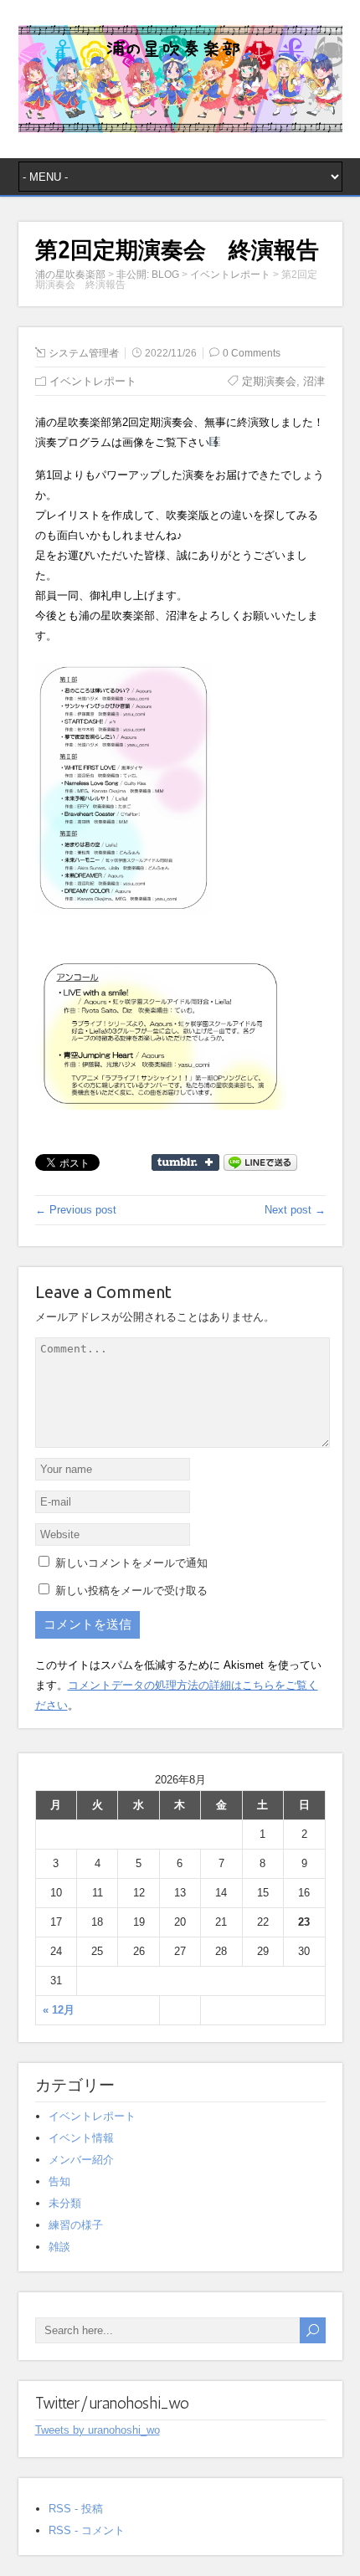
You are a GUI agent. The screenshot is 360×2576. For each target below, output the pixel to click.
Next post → (295, 1210)
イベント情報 (81, 2138)
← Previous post (76, 1210)
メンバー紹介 (81, 2160)
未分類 (65, 2203)
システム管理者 (84, 353)
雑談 (59, 2247)
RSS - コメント (87, 2530)
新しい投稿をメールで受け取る (131, 1591)
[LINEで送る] (260, 1161)
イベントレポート (93, 381)
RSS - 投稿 (76, 2509)
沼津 (314, 381)
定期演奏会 (269, 381)
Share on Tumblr (185, 1162)
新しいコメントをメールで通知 (131, 1563)
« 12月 (59, 2010)
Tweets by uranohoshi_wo (98, 2430)
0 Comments (252, 353)
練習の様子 (76, 2225)
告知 (59, 2181)
